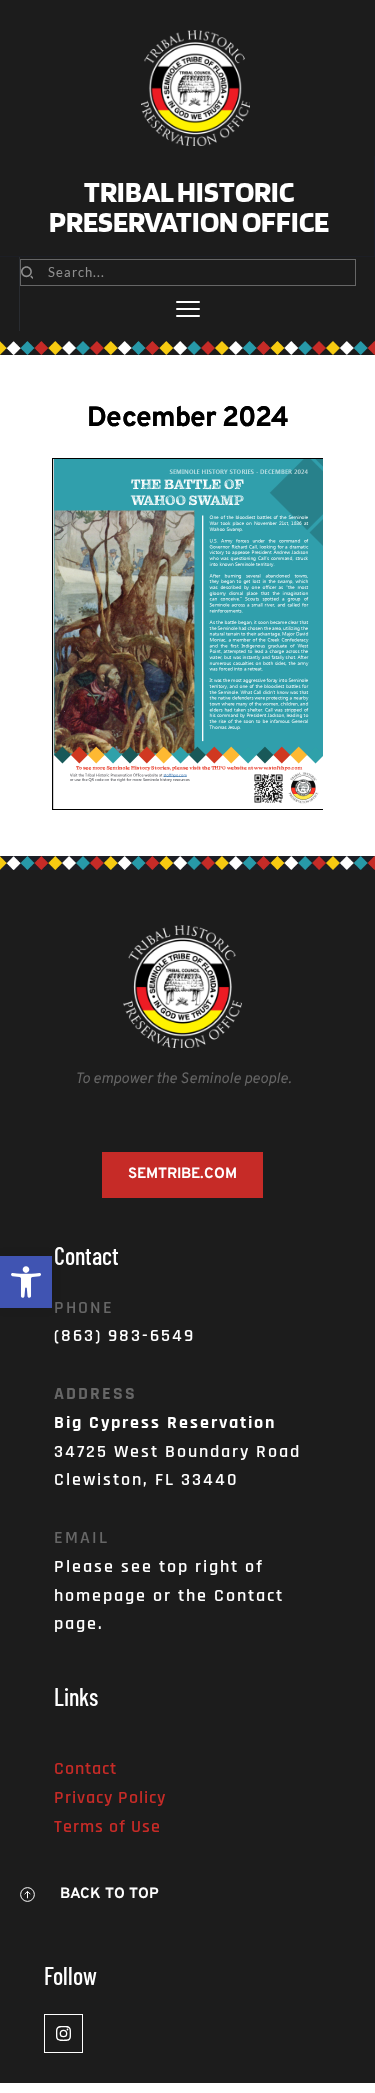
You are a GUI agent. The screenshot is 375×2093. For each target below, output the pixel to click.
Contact (85, 1768)
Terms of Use (107, 1826)
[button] (26, 1282)
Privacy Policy (110, 1797)
